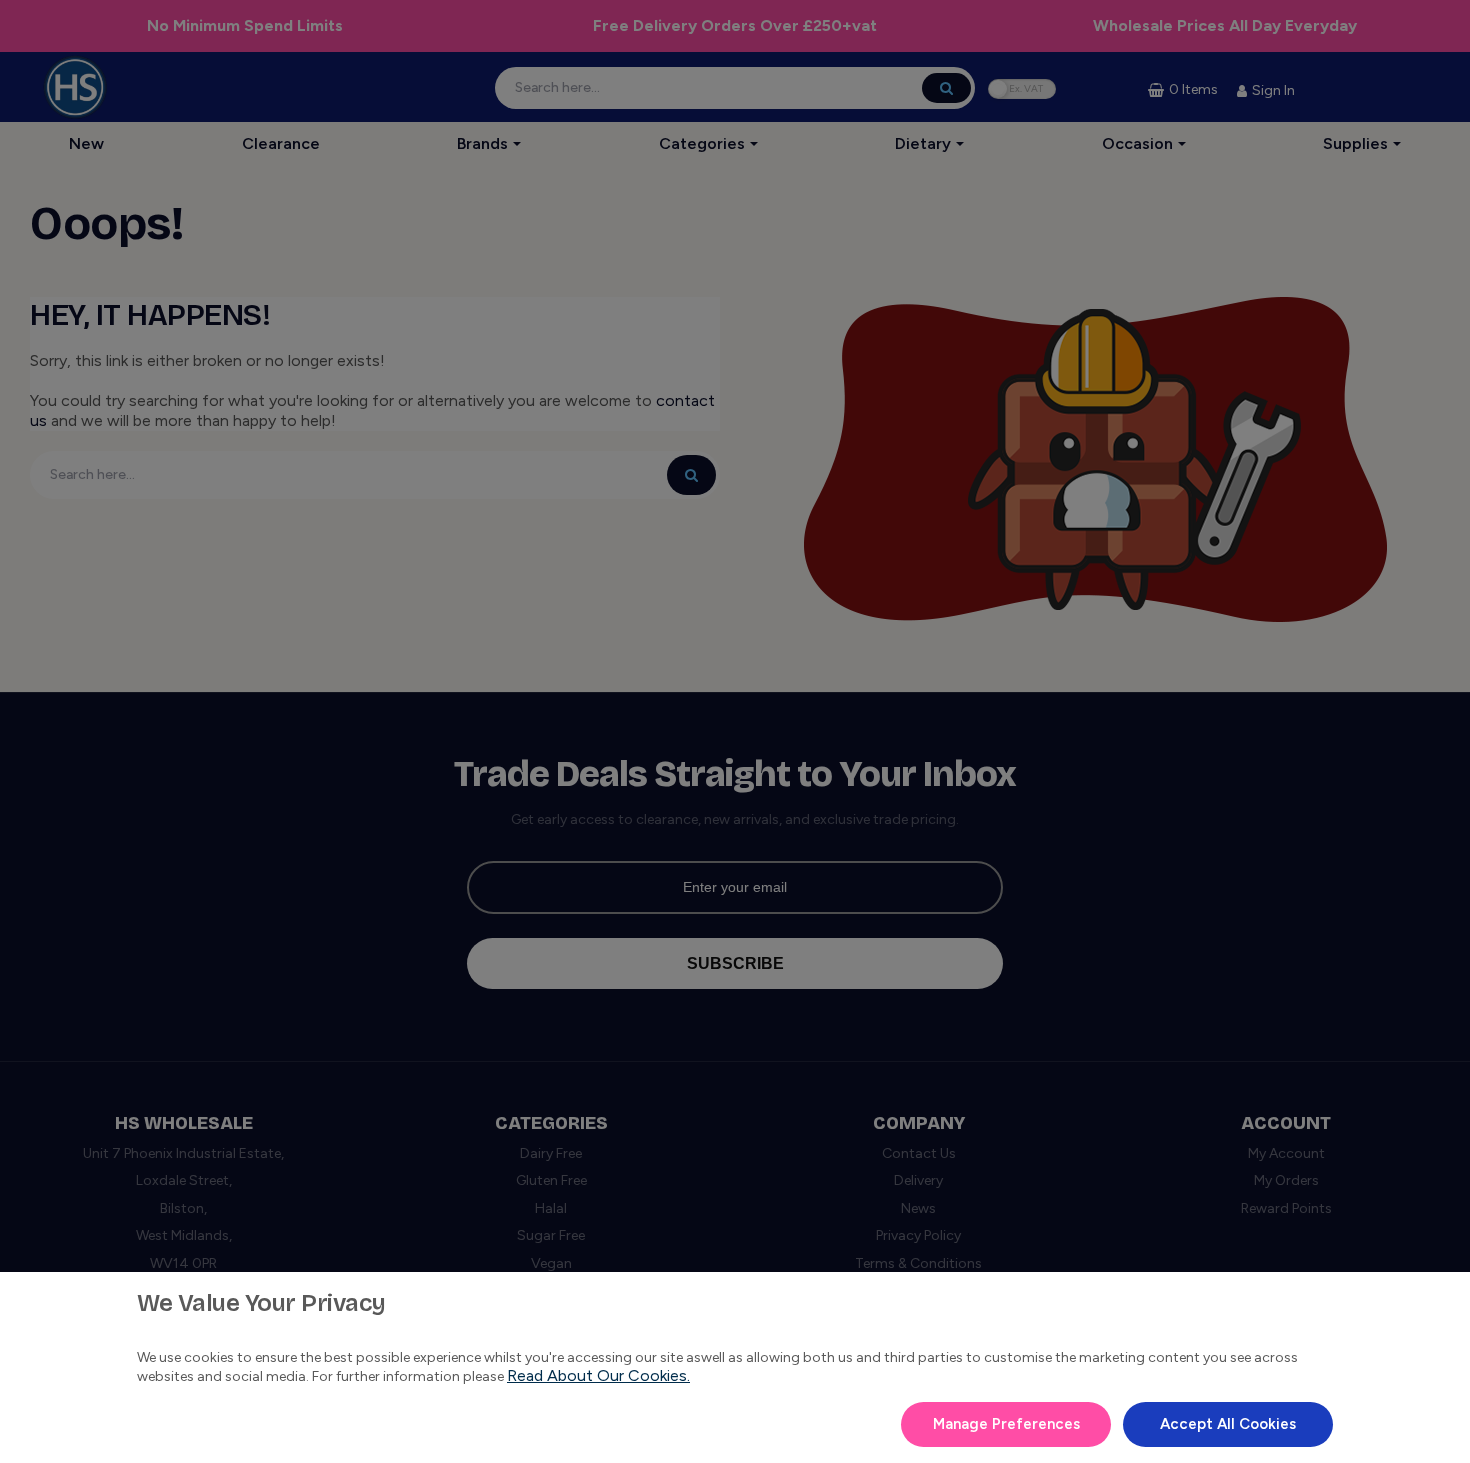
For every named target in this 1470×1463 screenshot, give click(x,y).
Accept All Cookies (1228, 1424)
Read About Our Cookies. (598, 1375)
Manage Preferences (1006, 1424)
